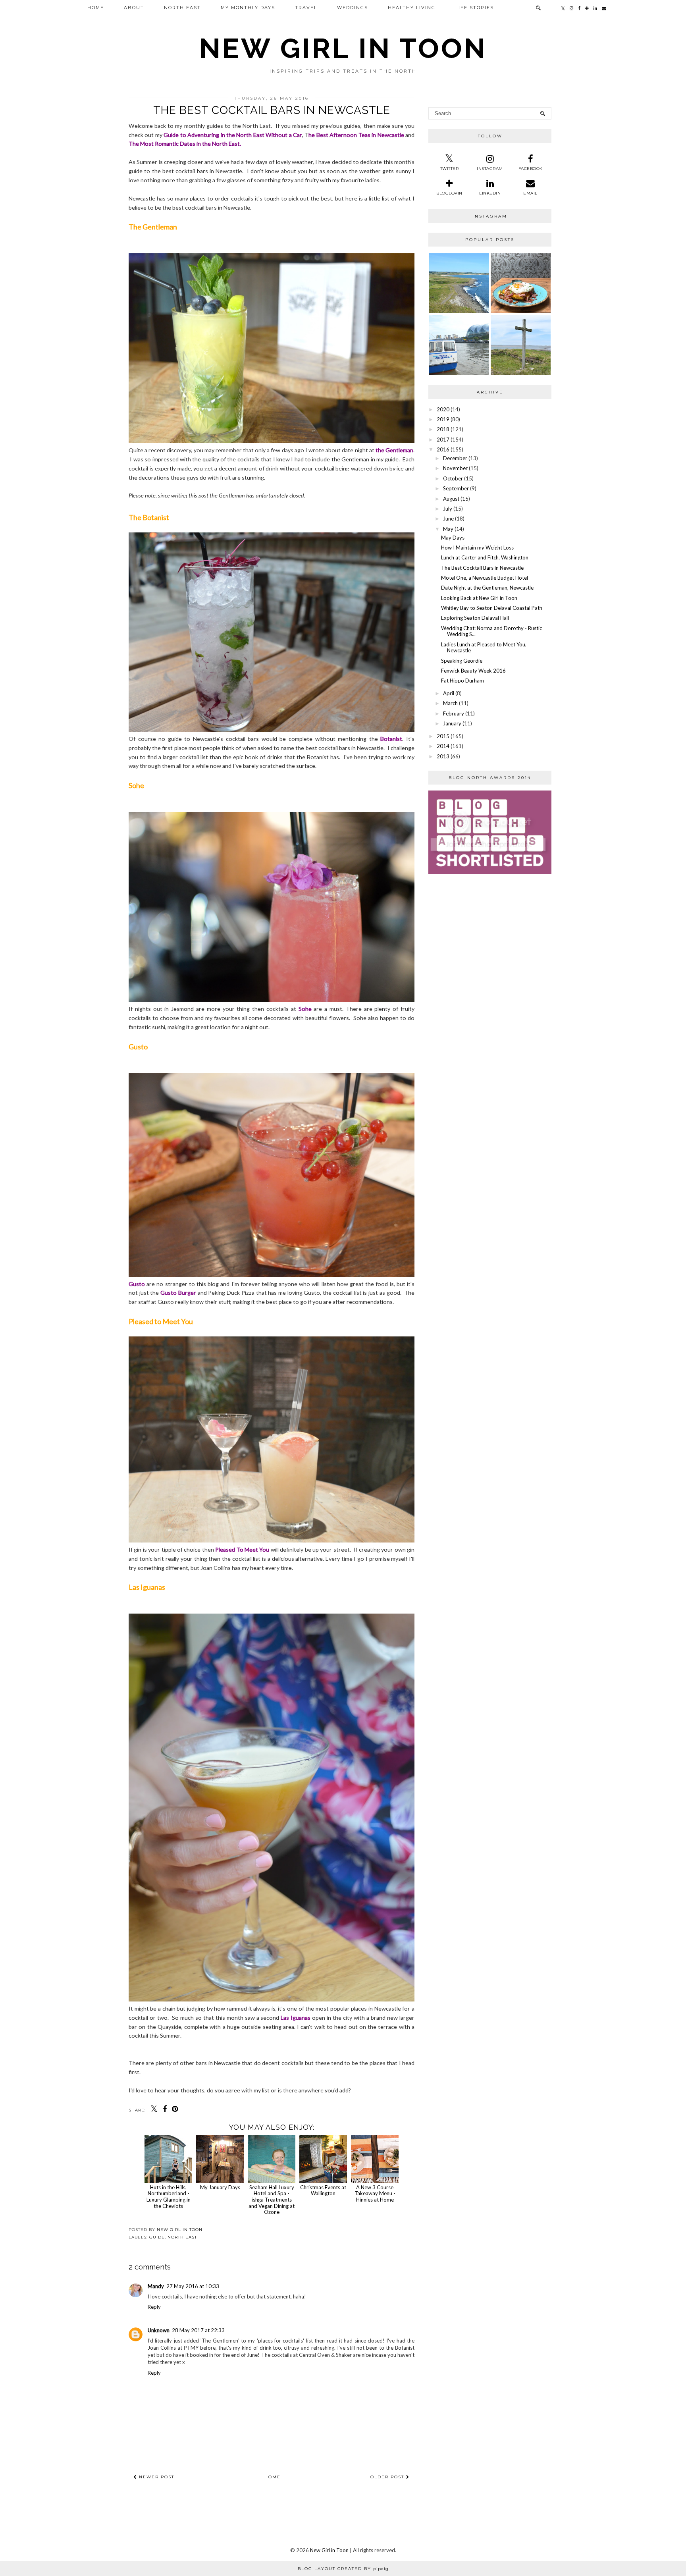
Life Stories (475, 8)
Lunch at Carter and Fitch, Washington (485, 557)
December (455, 458)
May (448, 529)
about (134, 8)
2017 (443, 440)
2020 (443, 409)
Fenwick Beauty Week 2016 (473, 671)
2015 (443, 736)
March (450, 703)
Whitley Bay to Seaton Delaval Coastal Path (492, 608)
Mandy (156, 2286)
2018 (443, 429)
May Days (453, 538)
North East (182, 8)
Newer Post (156, 2477)
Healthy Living (412, 8)
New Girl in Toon (343, 48)
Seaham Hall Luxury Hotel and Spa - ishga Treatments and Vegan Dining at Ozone (272, 2200)
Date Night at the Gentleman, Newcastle (487, 588)
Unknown (159, 2330)
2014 (443, 746)
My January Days (220, 2187)
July (448, 509)
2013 (443, 756)
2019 (443, 419)
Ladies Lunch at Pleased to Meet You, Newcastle (484, 648)
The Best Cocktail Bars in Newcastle (482, 568)
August (451, 499)
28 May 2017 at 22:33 (198, 2330)
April (449, 693)
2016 (443, 449)
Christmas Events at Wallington (323, 2190)
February (454, 713)
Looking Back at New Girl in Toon (479, 598)
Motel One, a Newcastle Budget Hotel (485, 578)
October (453, 478)
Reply (154, 2307)
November (455, 468)
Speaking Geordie (462, 661)
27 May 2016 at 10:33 (193, 2286)
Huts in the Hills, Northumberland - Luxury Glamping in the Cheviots (169, 2196)
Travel (306, 8)
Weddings (353, 8)
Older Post (388, 2477)
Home (96, 8)
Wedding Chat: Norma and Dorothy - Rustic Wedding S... (491, 631)
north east (182, 2237)
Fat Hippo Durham (462, 681)
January (452, 723)
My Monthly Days (248, 8)
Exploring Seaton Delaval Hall (475, 618)
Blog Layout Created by (343, 2569)
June (448, 519)
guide (157, 2237)
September (456, 488)
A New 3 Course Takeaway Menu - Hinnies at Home (375, 2193)
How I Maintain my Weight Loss (477, 548)
